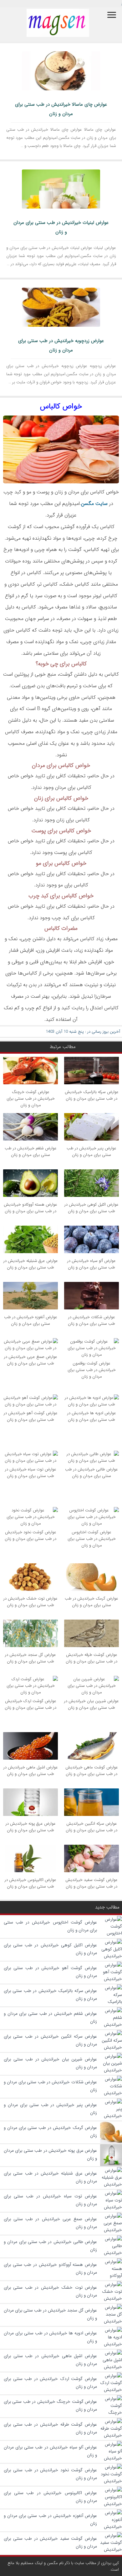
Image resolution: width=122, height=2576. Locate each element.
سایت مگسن (94, 504)
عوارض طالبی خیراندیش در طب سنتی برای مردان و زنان (91, 1473)
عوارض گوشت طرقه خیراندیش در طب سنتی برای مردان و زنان (91, 1658)
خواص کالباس (61, 406)
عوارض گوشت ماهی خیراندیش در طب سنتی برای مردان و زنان (92, 1771)
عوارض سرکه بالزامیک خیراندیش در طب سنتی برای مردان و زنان (92, 1095)
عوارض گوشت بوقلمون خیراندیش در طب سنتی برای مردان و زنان (92, 1370)
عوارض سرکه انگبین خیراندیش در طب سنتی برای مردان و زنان (91, 1827)
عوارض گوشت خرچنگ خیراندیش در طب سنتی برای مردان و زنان (31, 1099)
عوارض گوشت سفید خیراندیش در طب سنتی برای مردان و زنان (91, 1883)
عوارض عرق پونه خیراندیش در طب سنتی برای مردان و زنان (31, 1827)
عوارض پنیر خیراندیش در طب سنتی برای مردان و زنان (91, 1152)
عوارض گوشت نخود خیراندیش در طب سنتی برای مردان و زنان (30, 1535)
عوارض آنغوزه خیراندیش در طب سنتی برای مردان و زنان (31, 1320)
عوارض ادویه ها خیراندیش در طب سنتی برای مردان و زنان (92, 1416)
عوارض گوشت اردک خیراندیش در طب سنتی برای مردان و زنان (30, 1704)
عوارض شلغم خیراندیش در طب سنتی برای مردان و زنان (31, 1152)
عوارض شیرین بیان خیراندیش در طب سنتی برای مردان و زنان (91, 1704)
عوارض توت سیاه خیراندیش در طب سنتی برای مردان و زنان (31, 1473)
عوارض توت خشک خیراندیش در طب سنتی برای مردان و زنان (30, 1602)
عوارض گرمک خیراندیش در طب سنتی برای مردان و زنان (91, 1602)
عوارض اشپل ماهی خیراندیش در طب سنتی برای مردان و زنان (31, 1771)
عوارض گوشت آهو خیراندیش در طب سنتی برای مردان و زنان (31, 1416)
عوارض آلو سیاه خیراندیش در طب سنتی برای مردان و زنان (91, 1264)
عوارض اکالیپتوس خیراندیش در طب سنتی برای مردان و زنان (30, 1883)
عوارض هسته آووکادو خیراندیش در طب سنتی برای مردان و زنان (30, 1208)
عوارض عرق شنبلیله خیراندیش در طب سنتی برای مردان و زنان (31, 1264)
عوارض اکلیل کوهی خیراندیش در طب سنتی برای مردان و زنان (91, 1208)
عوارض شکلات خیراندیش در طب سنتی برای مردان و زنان (91, 1320)
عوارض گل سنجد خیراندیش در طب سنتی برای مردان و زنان (30, 1658)
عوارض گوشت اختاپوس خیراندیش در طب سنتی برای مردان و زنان (92, 1539)
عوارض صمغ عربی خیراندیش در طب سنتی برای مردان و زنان (31, 1360)
